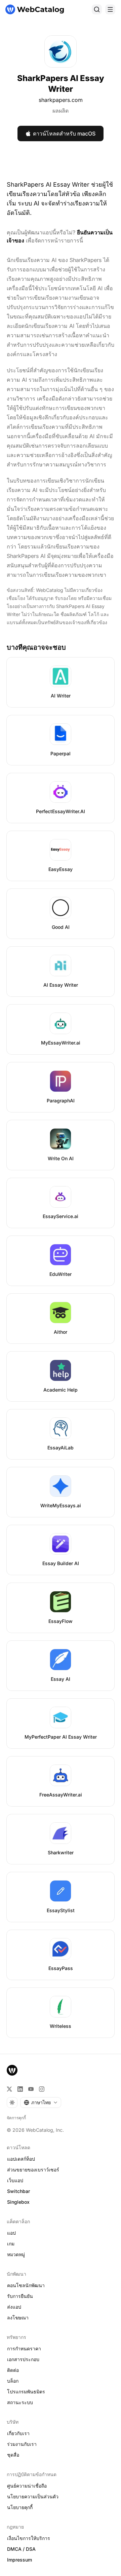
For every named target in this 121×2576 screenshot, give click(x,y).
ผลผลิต (61, 111)
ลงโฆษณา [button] (18, 2318)
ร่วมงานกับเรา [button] (22, 2444)
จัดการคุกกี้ (16, 2118)
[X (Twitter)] (9, 2089)
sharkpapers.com (61, 100)
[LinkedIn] (20, 2089)
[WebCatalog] (12, 2070)
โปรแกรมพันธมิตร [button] (26, 2392)
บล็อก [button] (13, 2381)
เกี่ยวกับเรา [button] (18, 2433)
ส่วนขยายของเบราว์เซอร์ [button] (33, 2170)
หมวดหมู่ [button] (16, 2254)
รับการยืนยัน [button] (20, 2296)
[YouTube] (31, 2089)
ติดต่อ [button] (13, 2370)
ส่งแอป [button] (14, 2307)
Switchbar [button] (18, 2191)
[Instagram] (42, 2089)
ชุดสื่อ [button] (13, 2455)
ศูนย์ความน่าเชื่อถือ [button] (27, 2486)
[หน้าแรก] (35, 9)
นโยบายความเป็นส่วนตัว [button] (33, 2496)
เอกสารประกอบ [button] (23, 2359)
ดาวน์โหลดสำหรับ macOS (64, 134)
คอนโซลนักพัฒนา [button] (26, 2285)
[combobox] (41, 2103)
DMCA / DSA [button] (21, 2549)
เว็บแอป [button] (15, 2180)
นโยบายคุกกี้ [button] (20, 2507)
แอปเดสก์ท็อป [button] (21, 2159)
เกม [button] (11, 2244)
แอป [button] (11, 2233)
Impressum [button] (19, 2560)
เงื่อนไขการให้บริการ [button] (29, 2538)
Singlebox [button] (18, 2202)
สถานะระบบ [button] (20, 2402)
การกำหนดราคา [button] (24, 2348)
